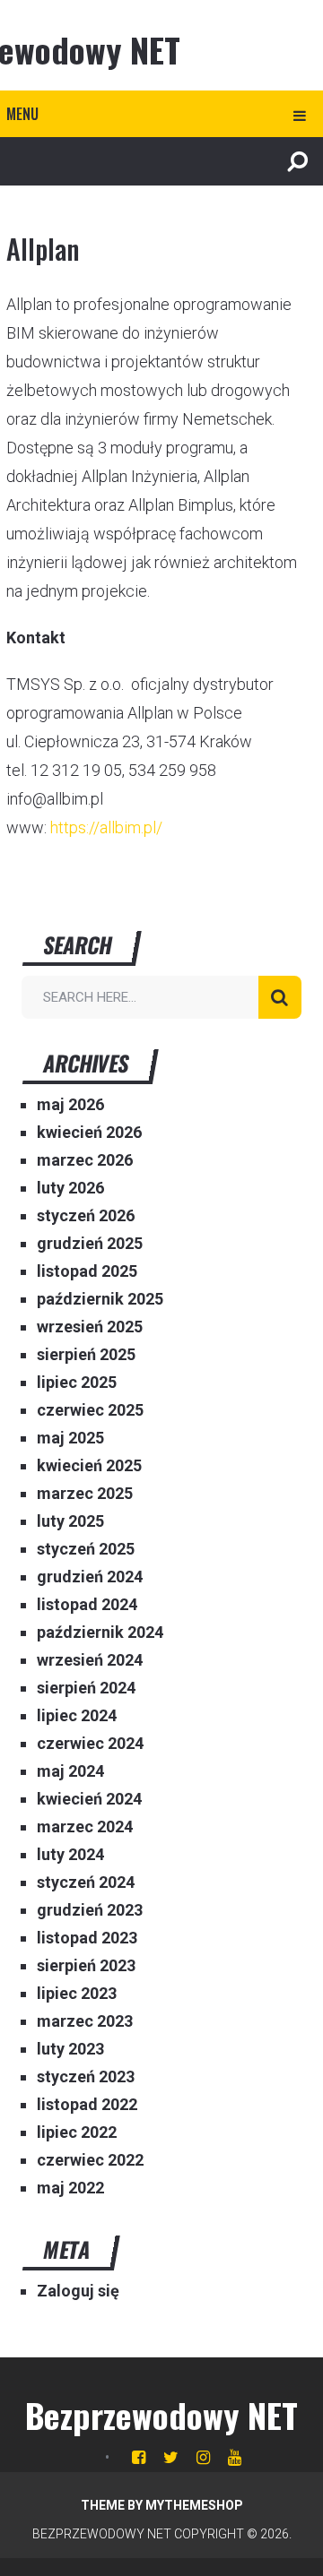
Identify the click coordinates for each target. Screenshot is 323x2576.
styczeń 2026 (86, 1215)
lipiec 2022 (77, 2132)
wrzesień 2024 (90, 1660)
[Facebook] (139, 2457)
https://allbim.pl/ (106, 827)
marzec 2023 (85, 2021)
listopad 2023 (87, 1938)
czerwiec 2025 (90, 1410)
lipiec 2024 (77, 1715)
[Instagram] (203, 2457)
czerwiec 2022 (90, 2160)
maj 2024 (70, 1771)
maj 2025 (70, 1438)
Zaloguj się (78, 2291)
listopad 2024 (87, 1604)
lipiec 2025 (77, 1382)
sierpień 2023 (86, 1965)
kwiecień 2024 (89, 1799)
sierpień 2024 (86, 1688)
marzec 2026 (85, 1160)
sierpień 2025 (86, 1354)
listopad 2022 (87, 2104)
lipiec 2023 (77, 1993)
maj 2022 (70, 2188)
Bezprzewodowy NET (161, 2415)
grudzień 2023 (90, 1910)
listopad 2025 (87, 1271)
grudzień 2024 (90, 1577)
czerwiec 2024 (90, 1743)
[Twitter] (171, 2457)
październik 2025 (100, 1299)
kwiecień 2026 (89, 1132)
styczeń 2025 (86, 1549)
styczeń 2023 (86, 2076)
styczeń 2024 (86, 1882)
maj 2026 (70, 1104)
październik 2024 (100, 1632)
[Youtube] (235, 2457)
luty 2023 (70, 2049)
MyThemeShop (194, 2505)
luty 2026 (70, 1188)
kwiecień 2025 (89, 1465)
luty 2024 (70, 1854)
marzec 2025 (85, 1493)
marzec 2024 (85, 1826)
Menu (22, 114)
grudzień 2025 (90, 1243)
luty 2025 (70, 1521)
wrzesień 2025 (90, 1327)
